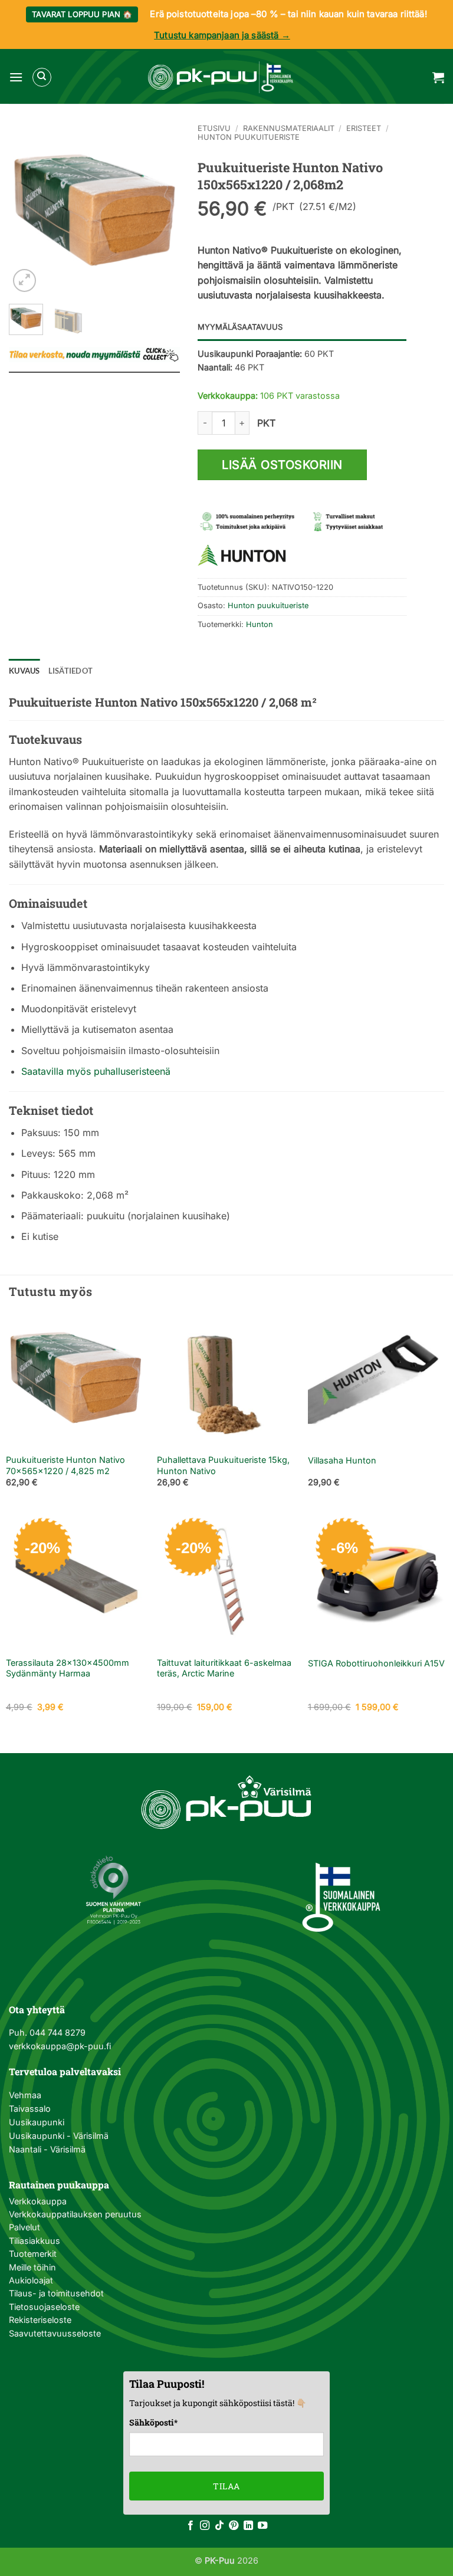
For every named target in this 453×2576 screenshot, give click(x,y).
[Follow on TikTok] (219, 2526)
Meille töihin (32, 2267)
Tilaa (226, 2486)
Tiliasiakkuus (35, 2241)
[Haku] (42, 77)
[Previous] (27, 209)
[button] (16, 77)
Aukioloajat (31, 2280)
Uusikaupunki (37, 2122)
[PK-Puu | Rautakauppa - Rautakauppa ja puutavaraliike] (221, 77)
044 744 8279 (56, 2032)
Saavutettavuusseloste (55, 2333)
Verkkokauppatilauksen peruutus (75, 2214)
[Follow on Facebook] (191, 2526)
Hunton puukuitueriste (249, 137)
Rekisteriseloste (40, 2320)
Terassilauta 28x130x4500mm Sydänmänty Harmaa (68, 1668)
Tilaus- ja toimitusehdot (56, 2293)
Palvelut (24, 2227)
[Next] (162, 209)
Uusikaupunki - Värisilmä (59, 2136)
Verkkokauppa (38, 2201)
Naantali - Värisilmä (47, 2149)
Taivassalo (30, 2109)
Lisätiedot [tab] (71, 671)
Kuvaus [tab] (24, 671)
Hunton (260, 624)
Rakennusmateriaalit (289, 128)
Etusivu (214, 128)
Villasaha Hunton (342, 1460)
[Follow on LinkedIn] (248, 2526)
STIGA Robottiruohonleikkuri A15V (376, 1663)
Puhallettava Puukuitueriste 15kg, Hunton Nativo (223, 1465)
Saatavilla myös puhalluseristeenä (96, 1071)
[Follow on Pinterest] (234, 2526)
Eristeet (364, 128)
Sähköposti (153, 2422)
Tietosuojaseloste (44, 2307)
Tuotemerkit (33, 2254)
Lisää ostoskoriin (282, 465)
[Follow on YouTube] (262, 2526)
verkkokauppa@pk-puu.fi (60, 2046)
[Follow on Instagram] (205, 2526)
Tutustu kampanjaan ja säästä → (222, 35)
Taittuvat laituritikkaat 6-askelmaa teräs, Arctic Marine (224, 1668)
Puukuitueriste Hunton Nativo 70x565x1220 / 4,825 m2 (65, 1465)
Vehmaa (25, 2095)
